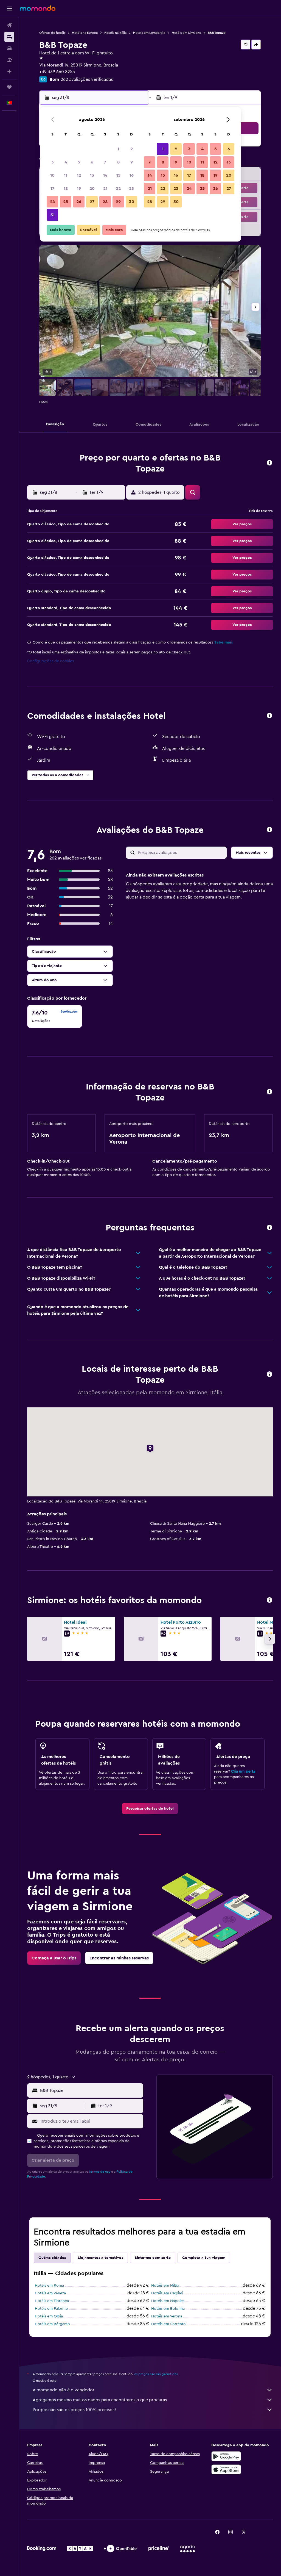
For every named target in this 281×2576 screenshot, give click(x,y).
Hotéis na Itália (115, 33)
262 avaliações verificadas (87, 79)
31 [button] (53, 215)
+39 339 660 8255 (57, 72)
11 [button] (66, 175)
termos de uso (100, 2172)
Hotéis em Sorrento (168, 2324)
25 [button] (66, 202)
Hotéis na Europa (85, 33)
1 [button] (118, 149)
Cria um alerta (243, 1771)
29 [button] (118, 202)
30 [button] (132, 202)
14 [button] (105, 175)
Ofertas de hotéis (52, 33)
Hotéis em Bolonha (168, 2309)
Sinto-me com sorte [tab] (153, 2258)
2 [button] (132, 149)
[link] (150, 1809)
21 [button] (105, 188)
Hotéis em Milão (165, 2286)
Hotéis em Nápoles (168, 2301)
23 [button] (131, 188)
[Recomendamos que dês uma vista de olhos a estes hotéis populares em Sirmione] (269, 1600)
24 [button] (52, 202)
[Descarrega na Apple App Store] (226, 2469)
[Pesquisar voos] (9, 25)
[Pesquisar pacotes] (9, 60)
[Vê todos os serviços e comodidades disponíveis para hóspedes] (269, 716)
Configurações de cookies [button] (50, 661)
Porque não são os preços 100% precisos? (75, 2410)
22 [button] (118, 188)
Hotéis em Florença (52, 2301)
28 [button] (105, 202)
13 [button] (92, 175)
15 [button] (118, 175)
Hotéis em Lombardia (149, 33)
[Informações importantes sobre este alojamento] (269, 1092)
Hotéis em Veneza (50, 2293)
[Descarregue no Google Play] (226, 2456)
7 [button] (105, 162)
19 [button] (79, 188)
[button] (9, 9)
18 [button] (66, 188)
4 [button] (66, 162)
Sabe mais (224, 642)
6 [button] (92, 162)
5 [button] (79, 162)
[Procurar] (9, 37)
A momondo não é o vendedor (64, 2390)
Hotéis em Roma (49, 2286)
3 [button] (53, 162)
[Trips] (9, 87)
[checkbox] (55, 1016)
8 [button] (118, 162)
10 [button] (52, 175)
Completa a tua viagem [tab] (204, 2258)
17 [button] (52, 188)
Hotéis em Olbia (49, 2316)
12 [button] (79, 175)
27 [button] (92, 202)
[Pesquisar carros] (9, 48)
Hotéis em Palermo (51, 2309)
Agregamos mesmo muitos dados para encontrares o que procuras (100, 2400)
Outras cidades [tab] (52, 2258)
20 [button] (92, 188)
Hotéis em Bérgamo (52, 2324)
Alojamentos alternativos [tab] (100, 2258)
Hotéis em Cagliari (167, 2293)
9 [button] (132, 162)
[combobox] (90, 2090)
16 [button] (132, 175)
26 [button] (79, 202)
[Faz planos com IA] (9, 71)
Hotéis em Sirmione (186, 33)
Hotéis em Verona (167, 2316)
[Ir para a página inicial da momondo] (38, 8)
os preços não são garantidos (156, 2374)
